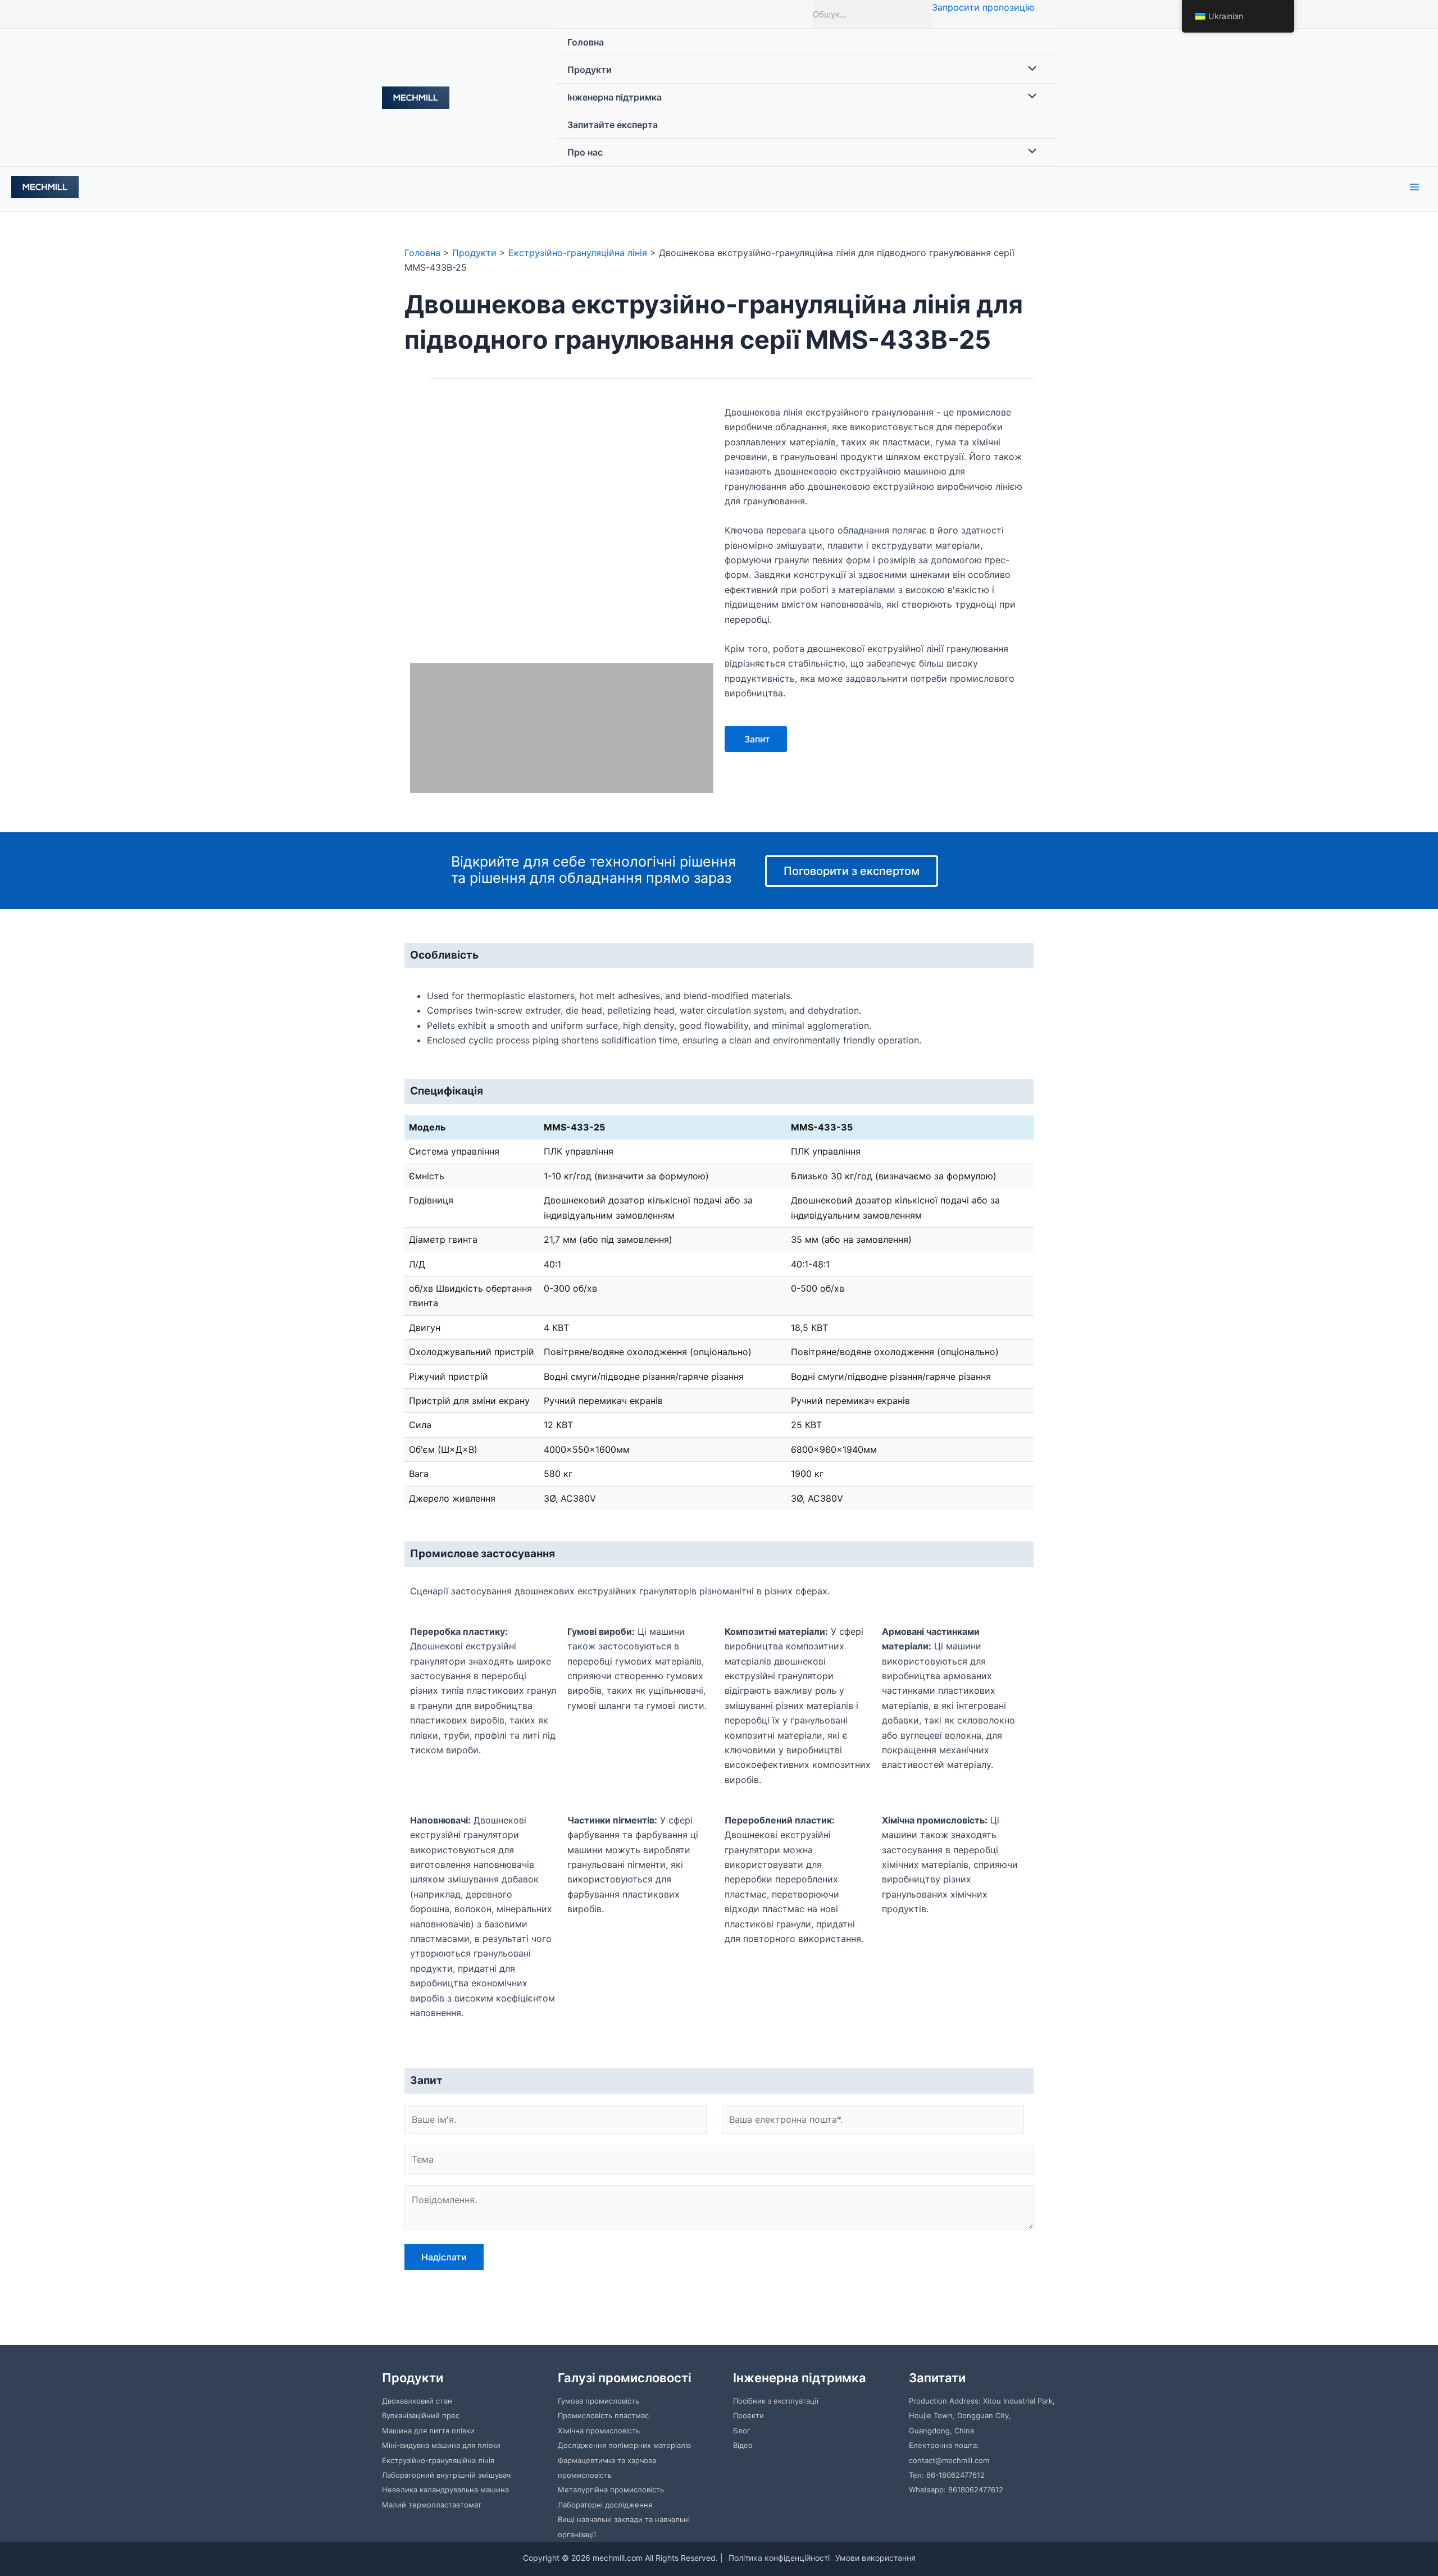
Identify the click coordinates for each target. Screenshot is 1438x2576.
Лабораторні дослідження (605, 2505)
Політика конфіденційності (779, 2558)
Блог (742, 2431)
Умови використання (875, 2558)
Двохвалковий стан (417, 2401)
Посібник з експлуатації (776, 2401)
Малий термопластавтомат (432, 2505)
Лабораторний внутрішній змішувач (446, 2475)
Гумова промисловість (599, 2401)
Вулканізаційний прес (421, 2415)
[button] (420, 531)
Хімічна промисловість (599, 2431)
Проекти (748, 2415)
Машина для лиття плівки (428, 2431)
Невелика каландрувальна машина (445, 2490)
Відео (743, 2445)
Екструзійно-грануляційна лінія (438, 2460)
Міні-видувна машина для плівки (441, 2445)
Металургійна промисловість (611, 2490)
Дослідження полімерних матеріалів (624, 2445)
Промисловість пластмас (603, 2415)
